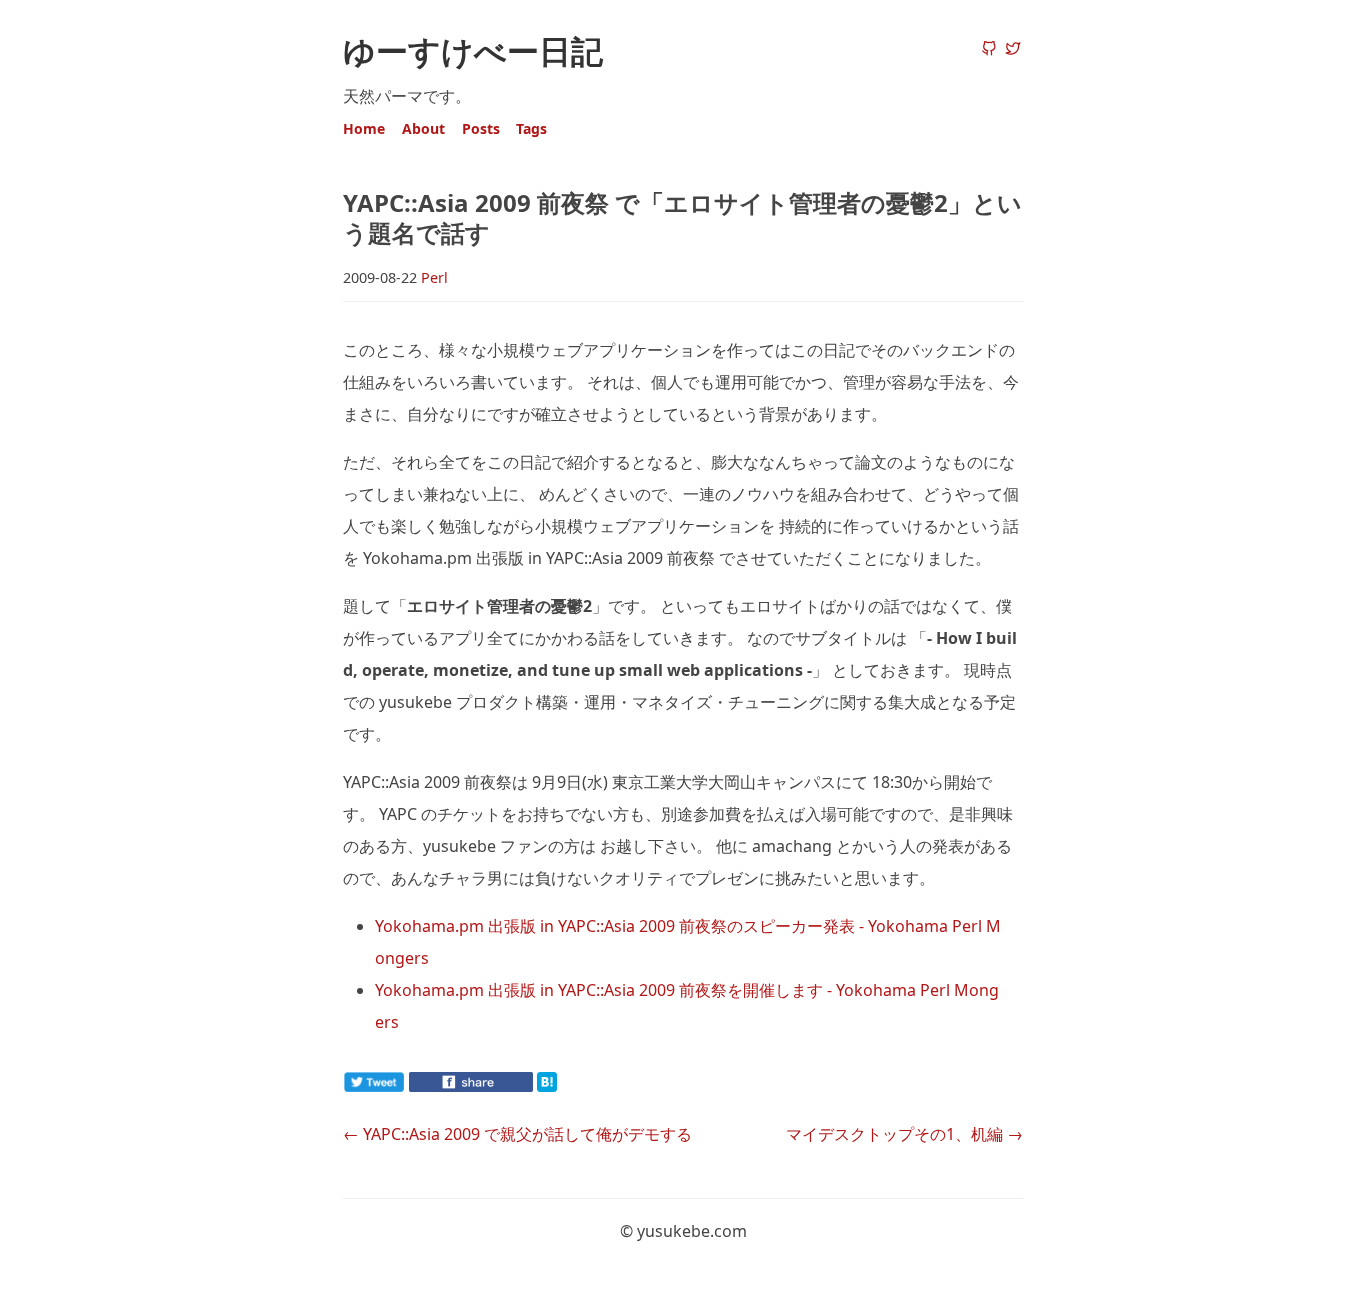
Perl (434, 277)
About (423, 128)
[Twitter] (1013, 50)
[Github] (989, 50)
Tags (531, 128)
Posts (481, 128)
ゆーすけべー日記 (473, 50)
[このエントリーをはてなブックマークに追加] (579, 1086)
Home (364, 128)
